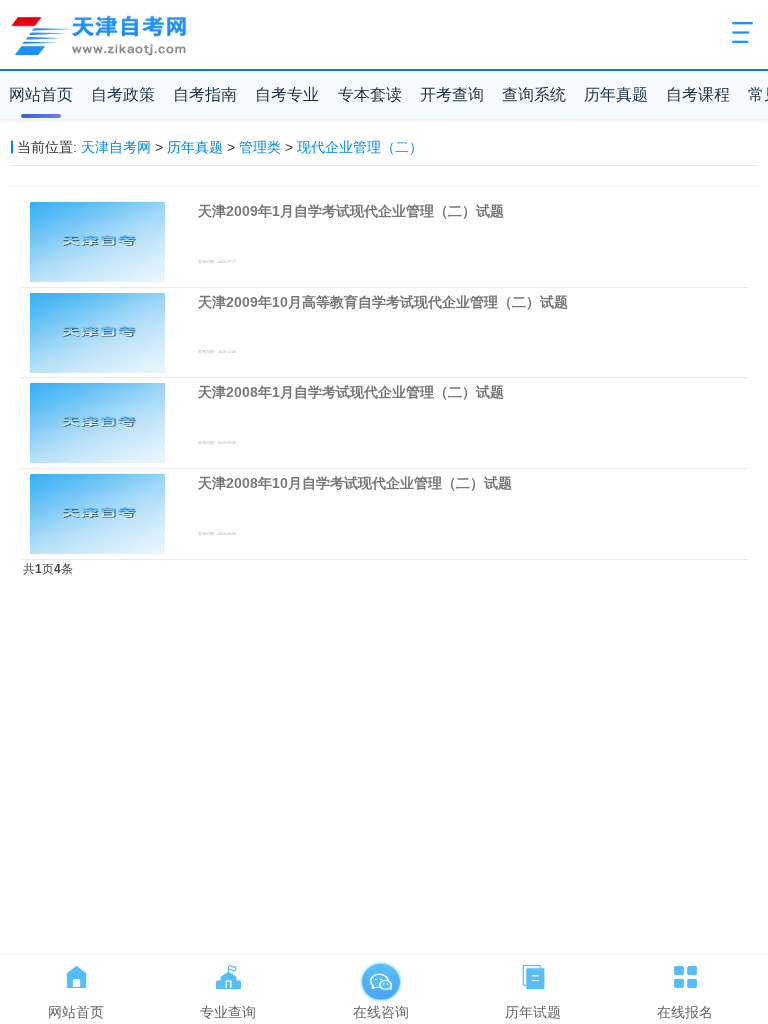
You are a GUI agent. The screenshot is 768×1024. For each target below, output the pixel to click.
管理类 (260, 147)
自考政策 (123, 94)
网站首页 (41, 94)
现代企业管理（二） (360, 147)
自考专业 (287, 94)
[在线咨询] (381, 973)
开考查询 (452, 94)
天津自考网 (116, 147)
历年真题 (616, 94)
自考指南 (205, 94)
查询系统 (534, 94)
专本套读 (370, 94)
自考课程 (698, 94)
